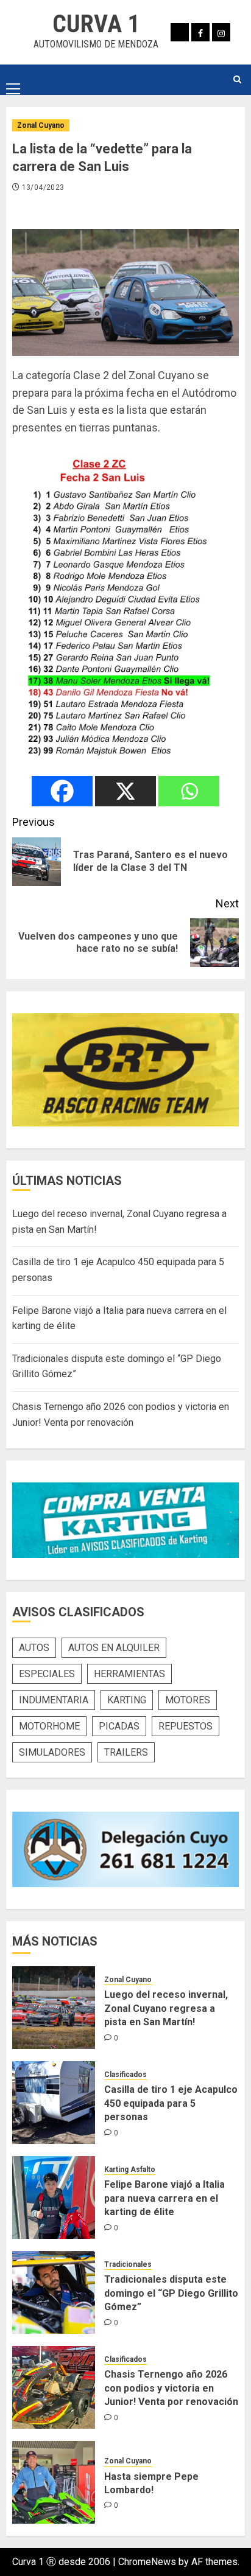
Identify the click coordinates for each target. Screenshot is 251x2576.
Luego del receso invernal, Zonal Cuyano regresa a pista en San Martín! (166, 2008)
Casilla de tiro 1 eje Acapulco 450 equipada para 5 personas (171, 2103)
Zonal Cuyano (41, 125)
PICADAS (119, 1726)
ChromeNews (147, 2562)
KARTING (127, 1700)
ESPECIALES (47, 1674)
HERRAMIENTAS (129, 1674)
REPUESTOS (186, 1726)
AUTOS (34, 1648)
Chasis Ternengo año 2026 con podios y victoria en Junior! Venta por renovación (171, 2388)
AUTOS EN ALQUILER (114, 1648)
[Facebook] (62, 791)
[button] (13, 79)
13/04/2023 (43, 187)
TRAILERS (126, 1752)
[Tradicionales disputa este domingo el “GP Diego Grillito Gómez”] (54, 2292)
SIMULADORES (52, 1752)
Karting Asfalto (130, 2169)
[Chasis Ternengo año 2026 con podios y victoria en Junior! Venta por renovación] (54, 2387)
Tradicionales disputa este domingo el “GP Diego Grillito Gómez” (171, 2293)
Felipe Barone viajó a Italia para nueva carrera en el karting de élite (164, 2198)
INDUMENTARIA (54, 1700)
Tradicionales (128, 2264)
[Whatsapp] (189, 791)
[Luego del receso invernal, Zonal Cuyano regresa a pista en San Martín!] (54, 2008)
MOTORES (188, 1700)
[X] (125, 791)
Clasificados (125, 2075)
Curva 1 (96, 24)
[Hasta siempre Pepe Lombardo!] (54, 2482)
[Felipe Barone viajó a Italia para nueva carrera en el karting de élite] (54, 2197)
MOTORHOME (49, 1726)
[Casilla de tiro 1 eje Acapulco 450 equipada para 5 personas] (54, 2103)
